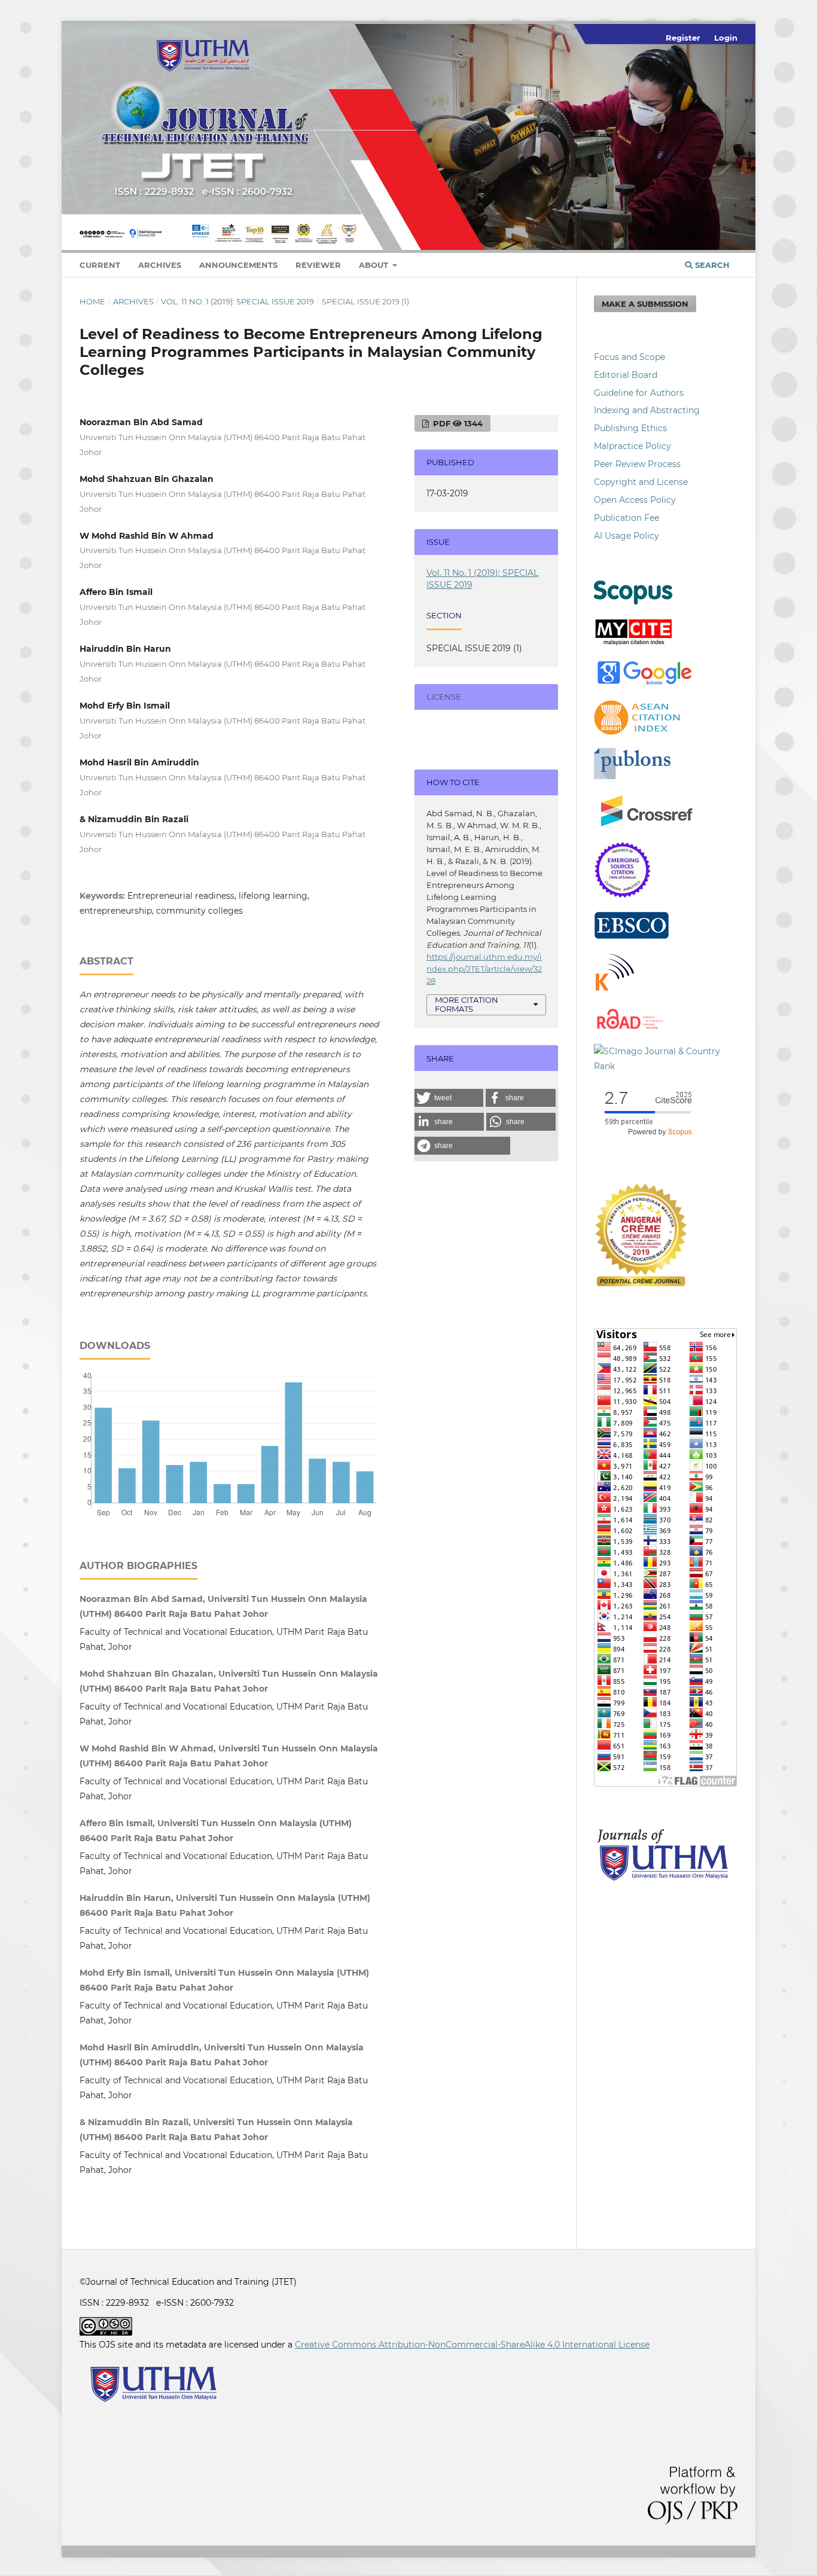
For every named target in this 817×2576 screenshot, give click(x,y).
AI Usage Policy (627, 536)
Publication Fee (627, 518)
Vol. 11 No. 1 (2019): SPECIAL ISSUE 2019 (237, 301)
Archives (160, 265)
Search (711, 265)
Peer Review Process (637, 464)
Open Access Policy (635, 500)
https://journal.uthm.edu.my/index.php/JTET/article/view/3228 (484, 969)
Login (726, 38)
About (375, 265)
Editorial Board (626, 375)
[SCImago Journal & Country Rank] (666, 1066)
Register (683, 38)
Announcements (238, 265)
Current (100, 265)
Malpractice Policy (632, 446)
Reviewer (318, 265)
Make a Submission (645, 304)
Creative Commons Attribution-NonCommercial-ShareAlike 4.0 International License (472, 2345)
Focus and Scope (629, 357)
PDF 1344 (457, 423)
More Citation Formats (467, 1004)
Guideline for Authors (639, 393)
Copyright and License (641, 482)
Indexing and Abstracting (647, 410)
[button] (449, 1098)
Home (92, 301)
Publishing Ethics (630, 428)
